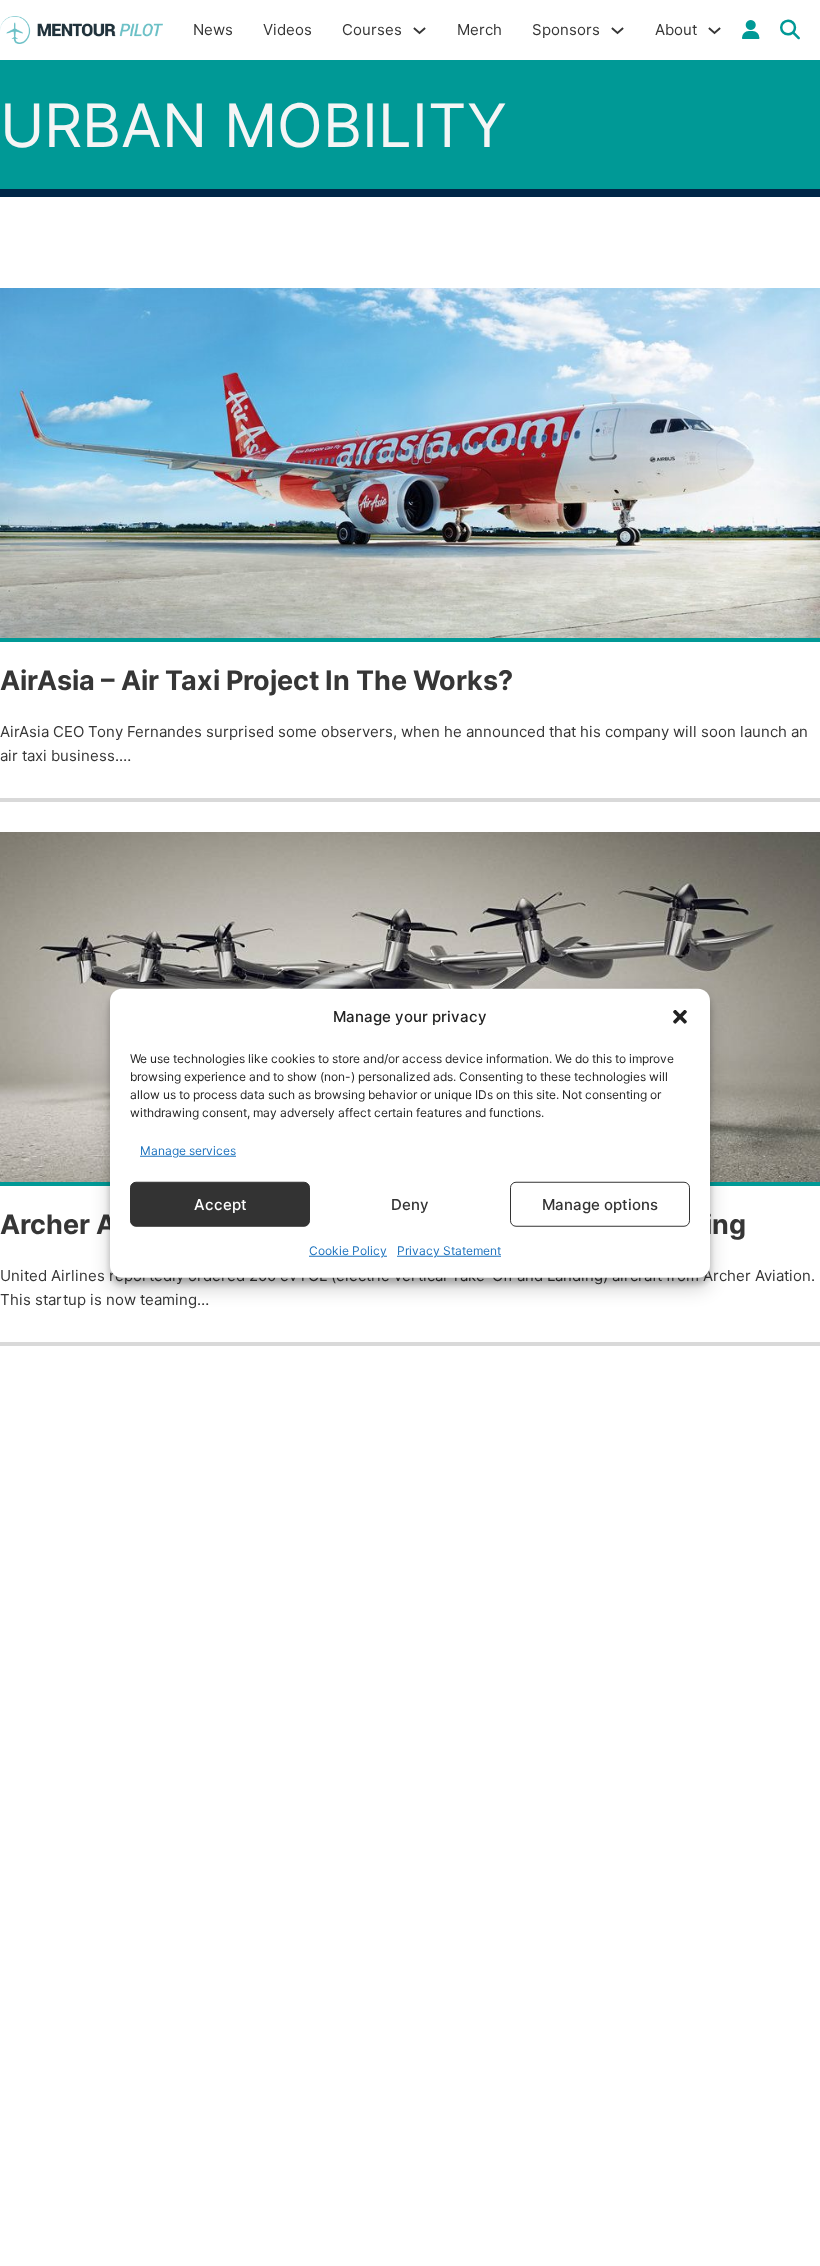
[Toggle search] (790, 30)
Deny (410, 1203)
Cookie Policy (348, 1250)
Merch (479, 29)
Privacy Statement (449, 1250)
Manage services (188, 1149)
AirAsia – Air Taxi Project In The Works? (256, 680)
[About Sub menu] (714, 30)
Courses (372, 29)
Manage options (600, 1203)
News (213, 29)
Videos (287, 29)
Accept (220, 1203)
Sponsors (566, 29)
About (676, 29)
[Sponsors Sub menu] (617, 30)
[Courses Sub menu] (419, 30)
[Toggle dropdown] (751, 30)
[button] (680, 1017)
